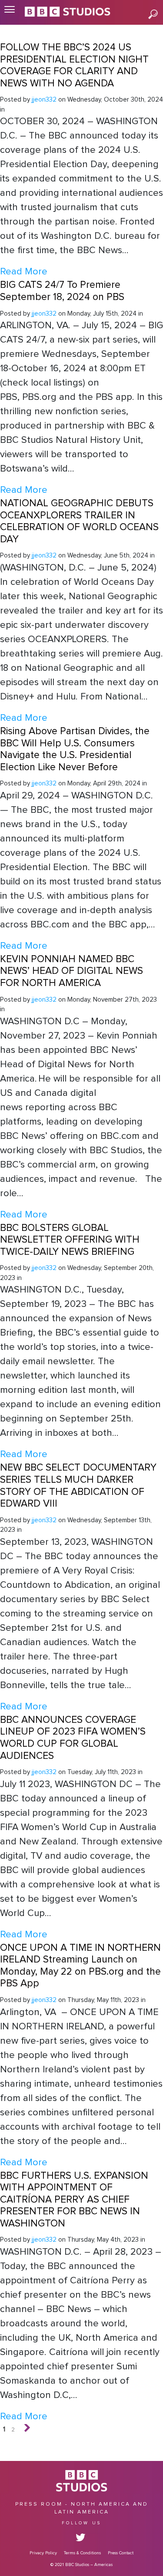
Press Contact (121, 2553)
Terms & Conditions (82, 2553)
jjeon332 (44, 100)
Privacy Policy (43, 2553)
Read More (24, 272)
